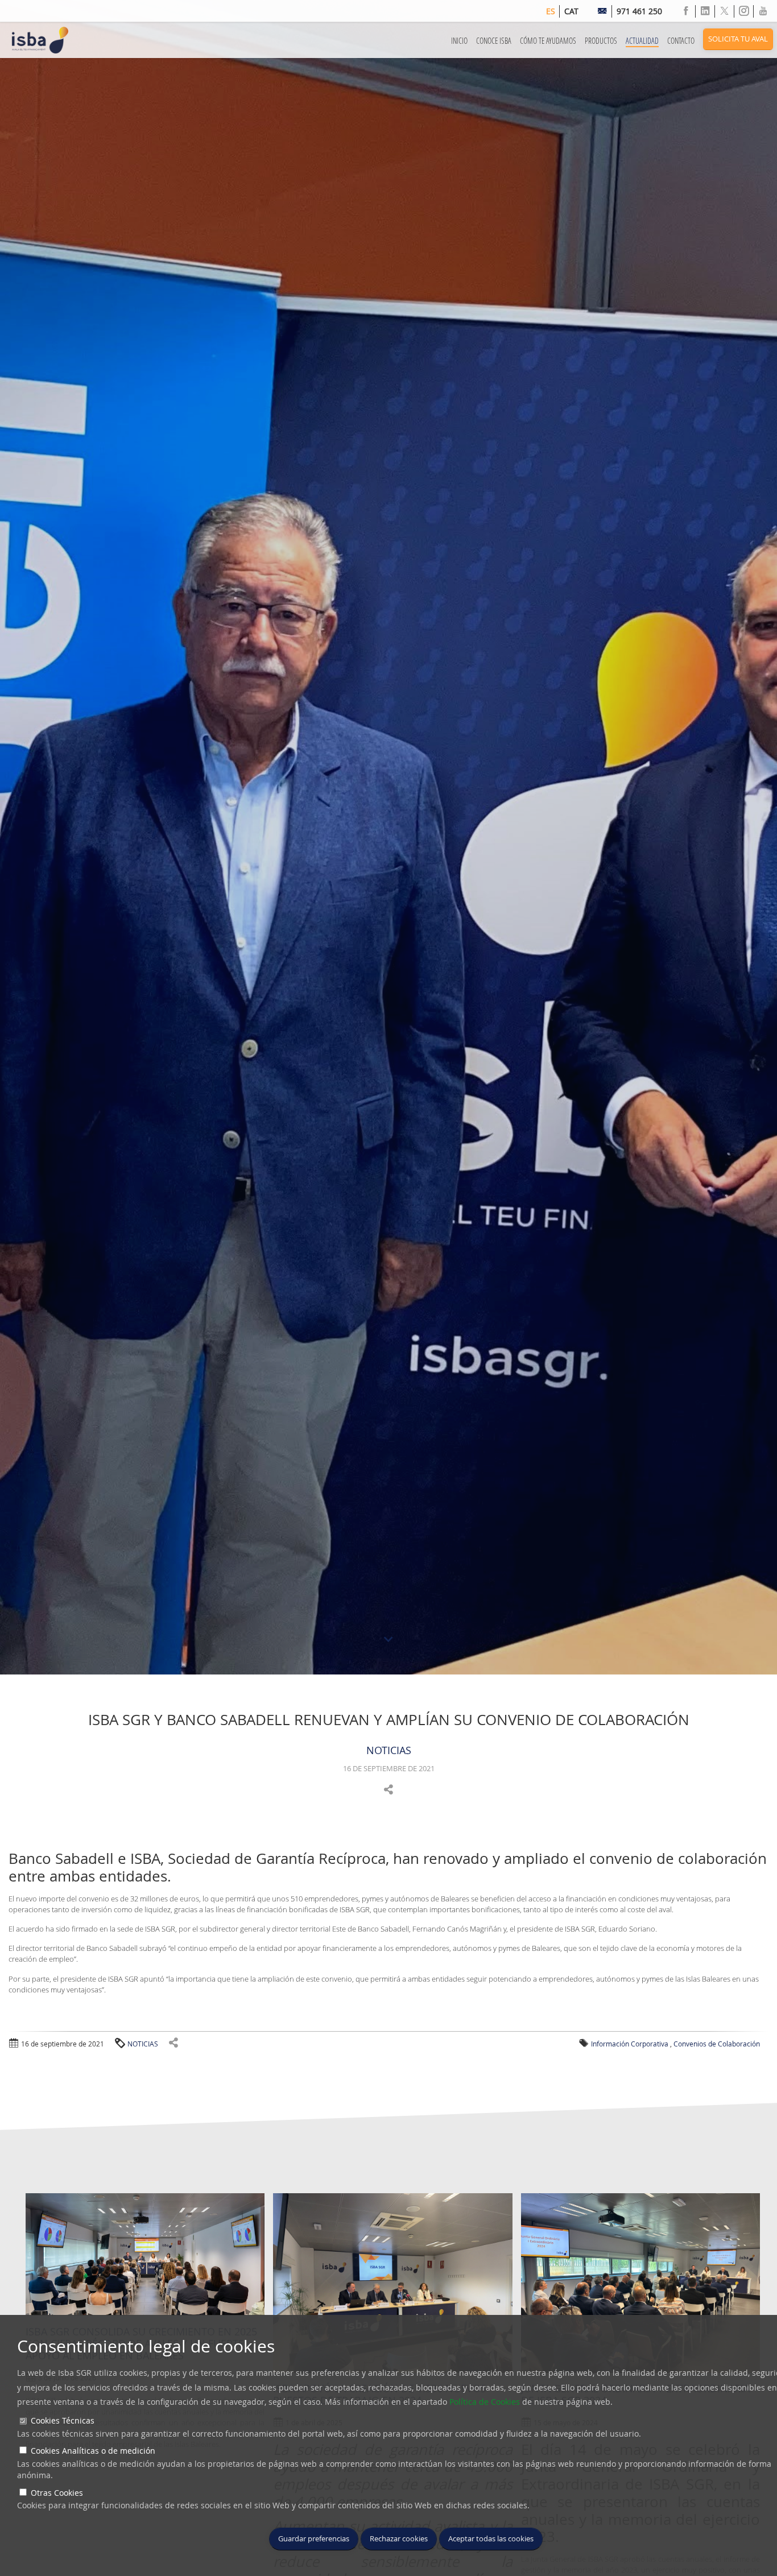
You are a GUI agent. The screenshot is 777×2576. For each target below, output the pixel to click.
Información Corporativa (630, 2044)
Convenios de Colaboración (717, 2044)
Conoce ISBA (494, 41)
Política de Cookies (485, 2402)
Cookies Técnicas (63, 2420)
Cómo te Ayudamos (548, 41)
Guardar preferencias (314, 2539)
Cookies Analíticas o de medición (93, 2451)
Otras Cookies (57, 2493)
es (551, 11)
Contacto (681, 41)
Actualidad (642, 41)
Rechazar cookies (399, 2539)
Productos (601, 41)
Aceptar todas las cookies (491, 2539)
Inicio (459, 41)
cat (571, 11)
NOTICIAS (389, 1750)
